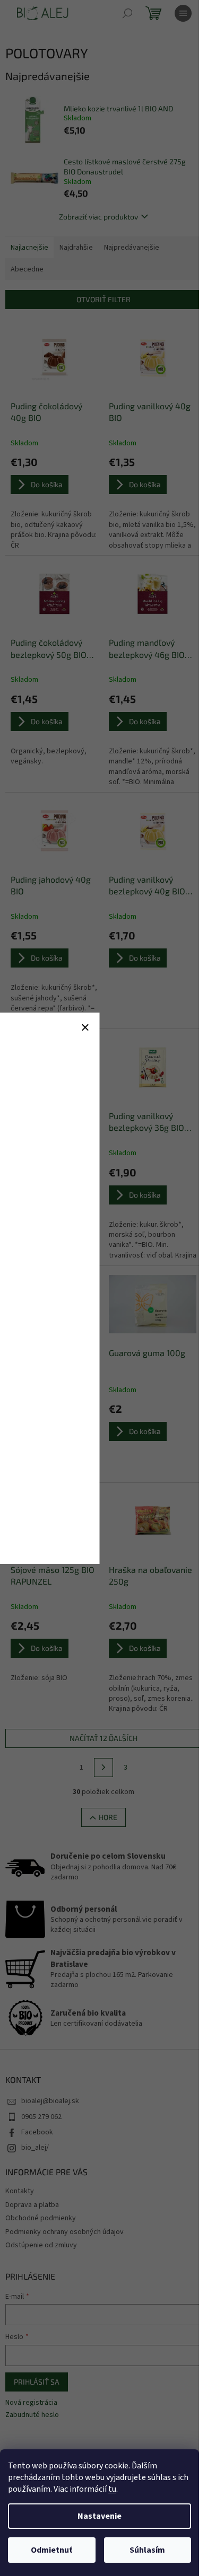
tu (112, 2489)
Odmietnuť (51, 2550)
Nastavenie (100, 2516)
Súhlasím (147, 2550)
